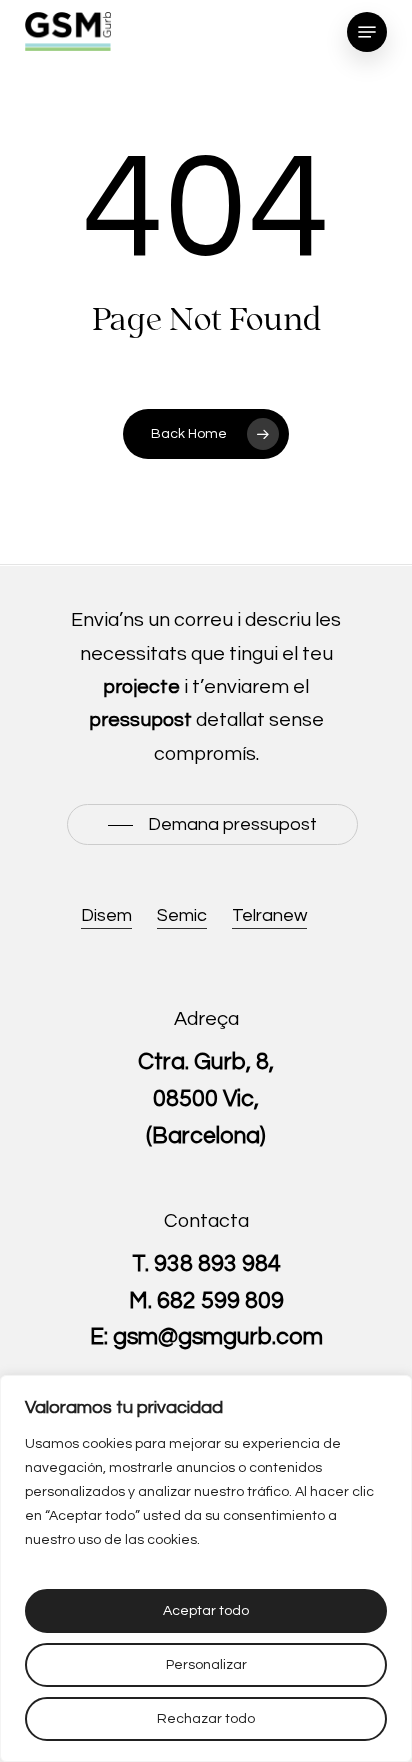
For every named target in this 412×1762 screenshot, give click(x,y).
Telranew (269, 915)
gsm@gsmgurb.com (218, 1337)
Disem (106, 915)
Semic (182, 915)
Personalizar (206, 1665)
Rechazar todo (206, 1719)
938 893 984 (217, 1264)
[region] (206, 1568)
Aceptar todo (206, 1611)
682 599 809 (220, 1301)
